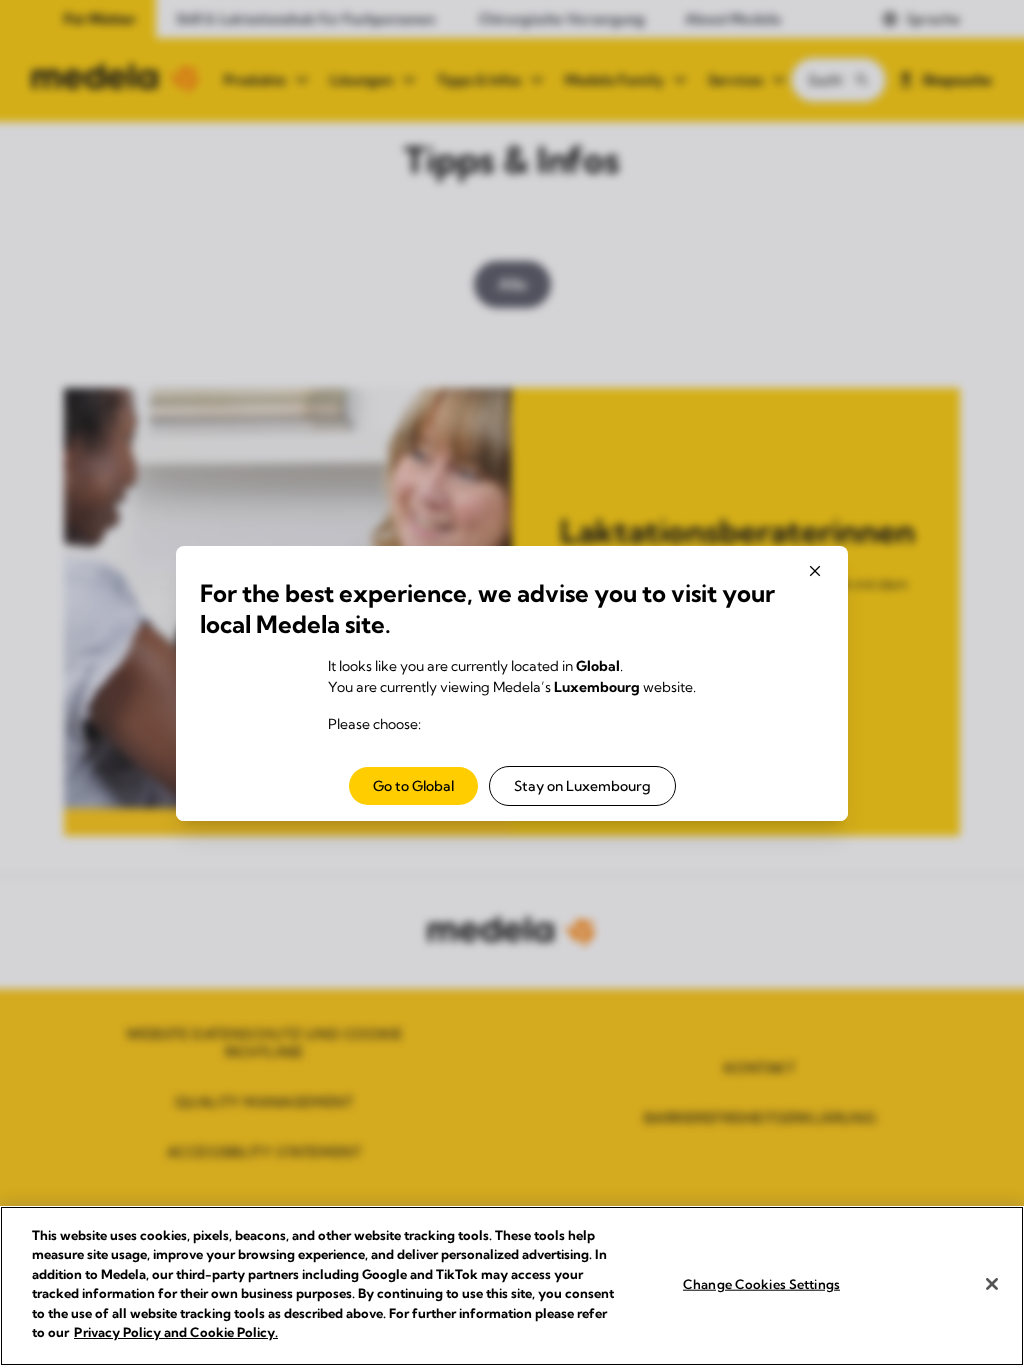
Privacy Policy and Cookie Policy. (176, 1332)
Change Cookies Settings (761, 1284)
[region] (512, 1286)
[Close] (992, 1284)
